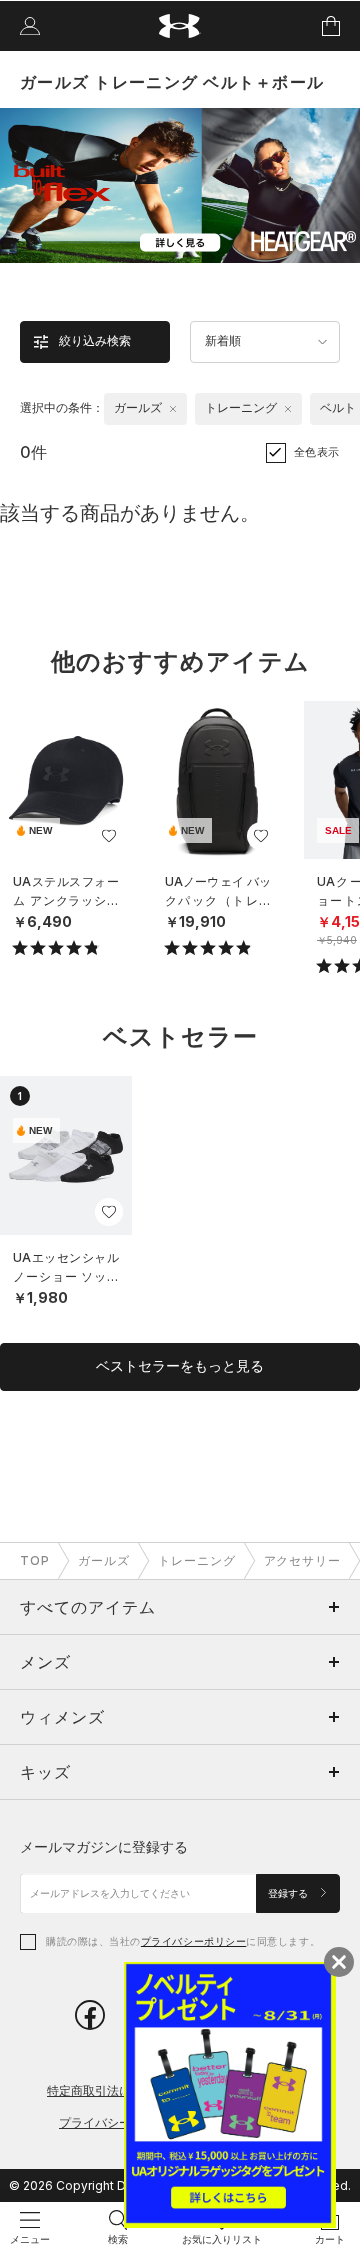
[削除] (173, 409)
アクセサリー (303, 1560)
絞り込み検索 (95, 341)
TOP (35, 1560)
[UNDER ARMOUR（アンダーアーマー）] (180, 26)
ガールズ (104, 1560)
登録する (289, 1893)
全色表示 (317, 452)
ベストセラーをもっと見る (180, 1366)
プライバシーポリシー (193, 1941)
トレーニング (197, 1560)
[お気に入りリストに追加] (109, 836)
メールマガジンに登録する (104, 1846)
